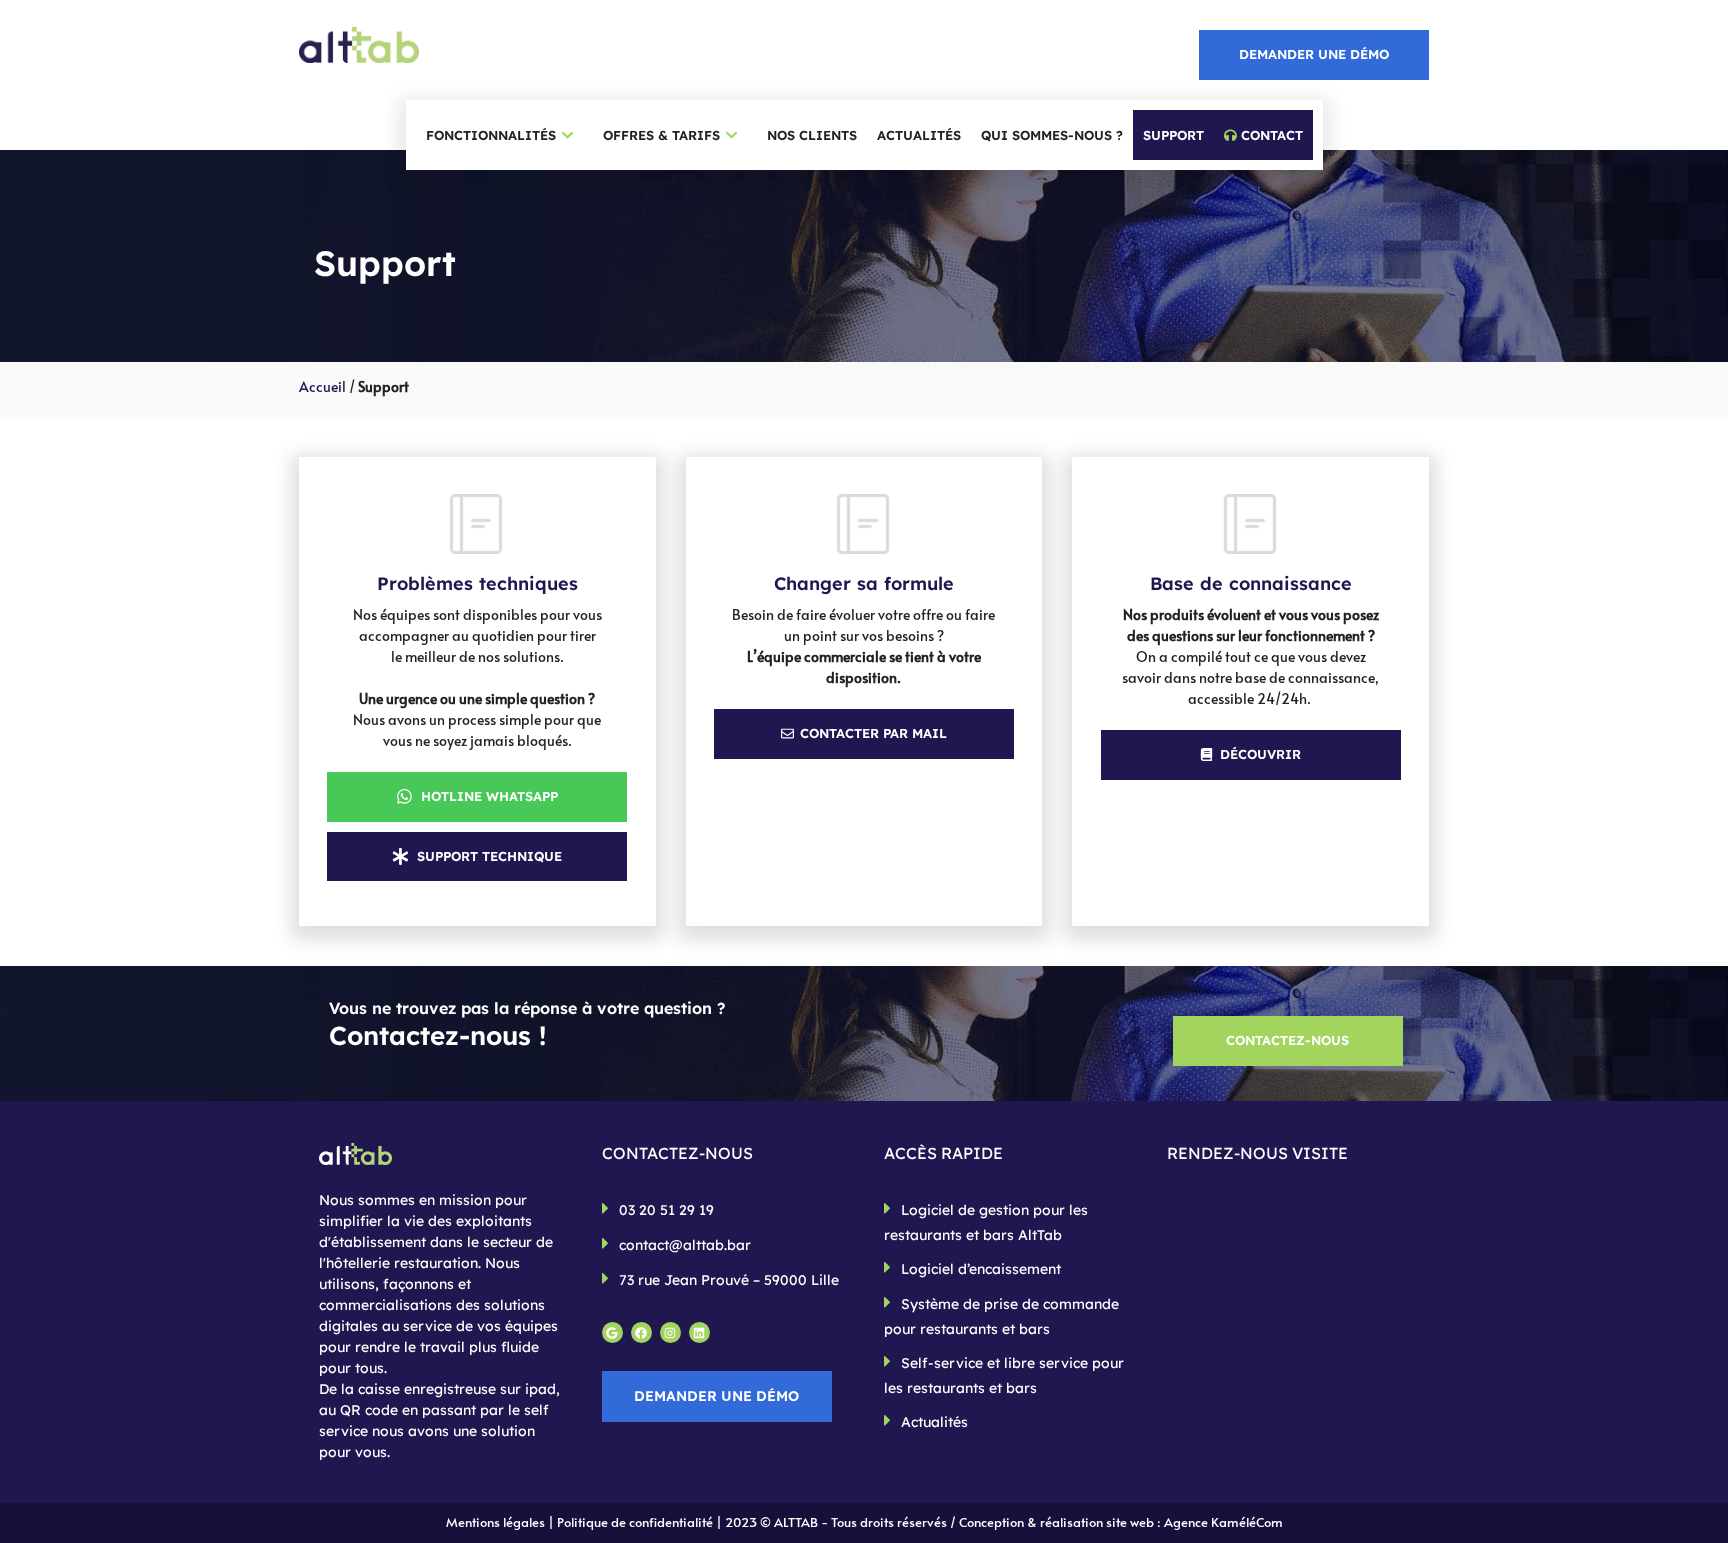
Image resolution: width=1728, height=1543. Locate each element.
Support (1173, 135)
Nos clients (812, 135)
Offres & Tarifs (661, 135)
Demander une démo (1314, 54)
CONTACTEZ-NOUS (1287, 1040)
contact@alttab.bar (685, 1245)
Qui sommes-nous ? (1052, 135)
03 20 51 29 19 (666, 1210)
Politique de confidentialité (635, 1522)
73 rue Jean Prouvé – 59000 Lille (729, 1280)
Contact (1270, 135)
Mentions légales (495, 1522)
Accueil (322, 386)
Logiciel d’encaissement (981, 1269)
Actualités (919, 135)
